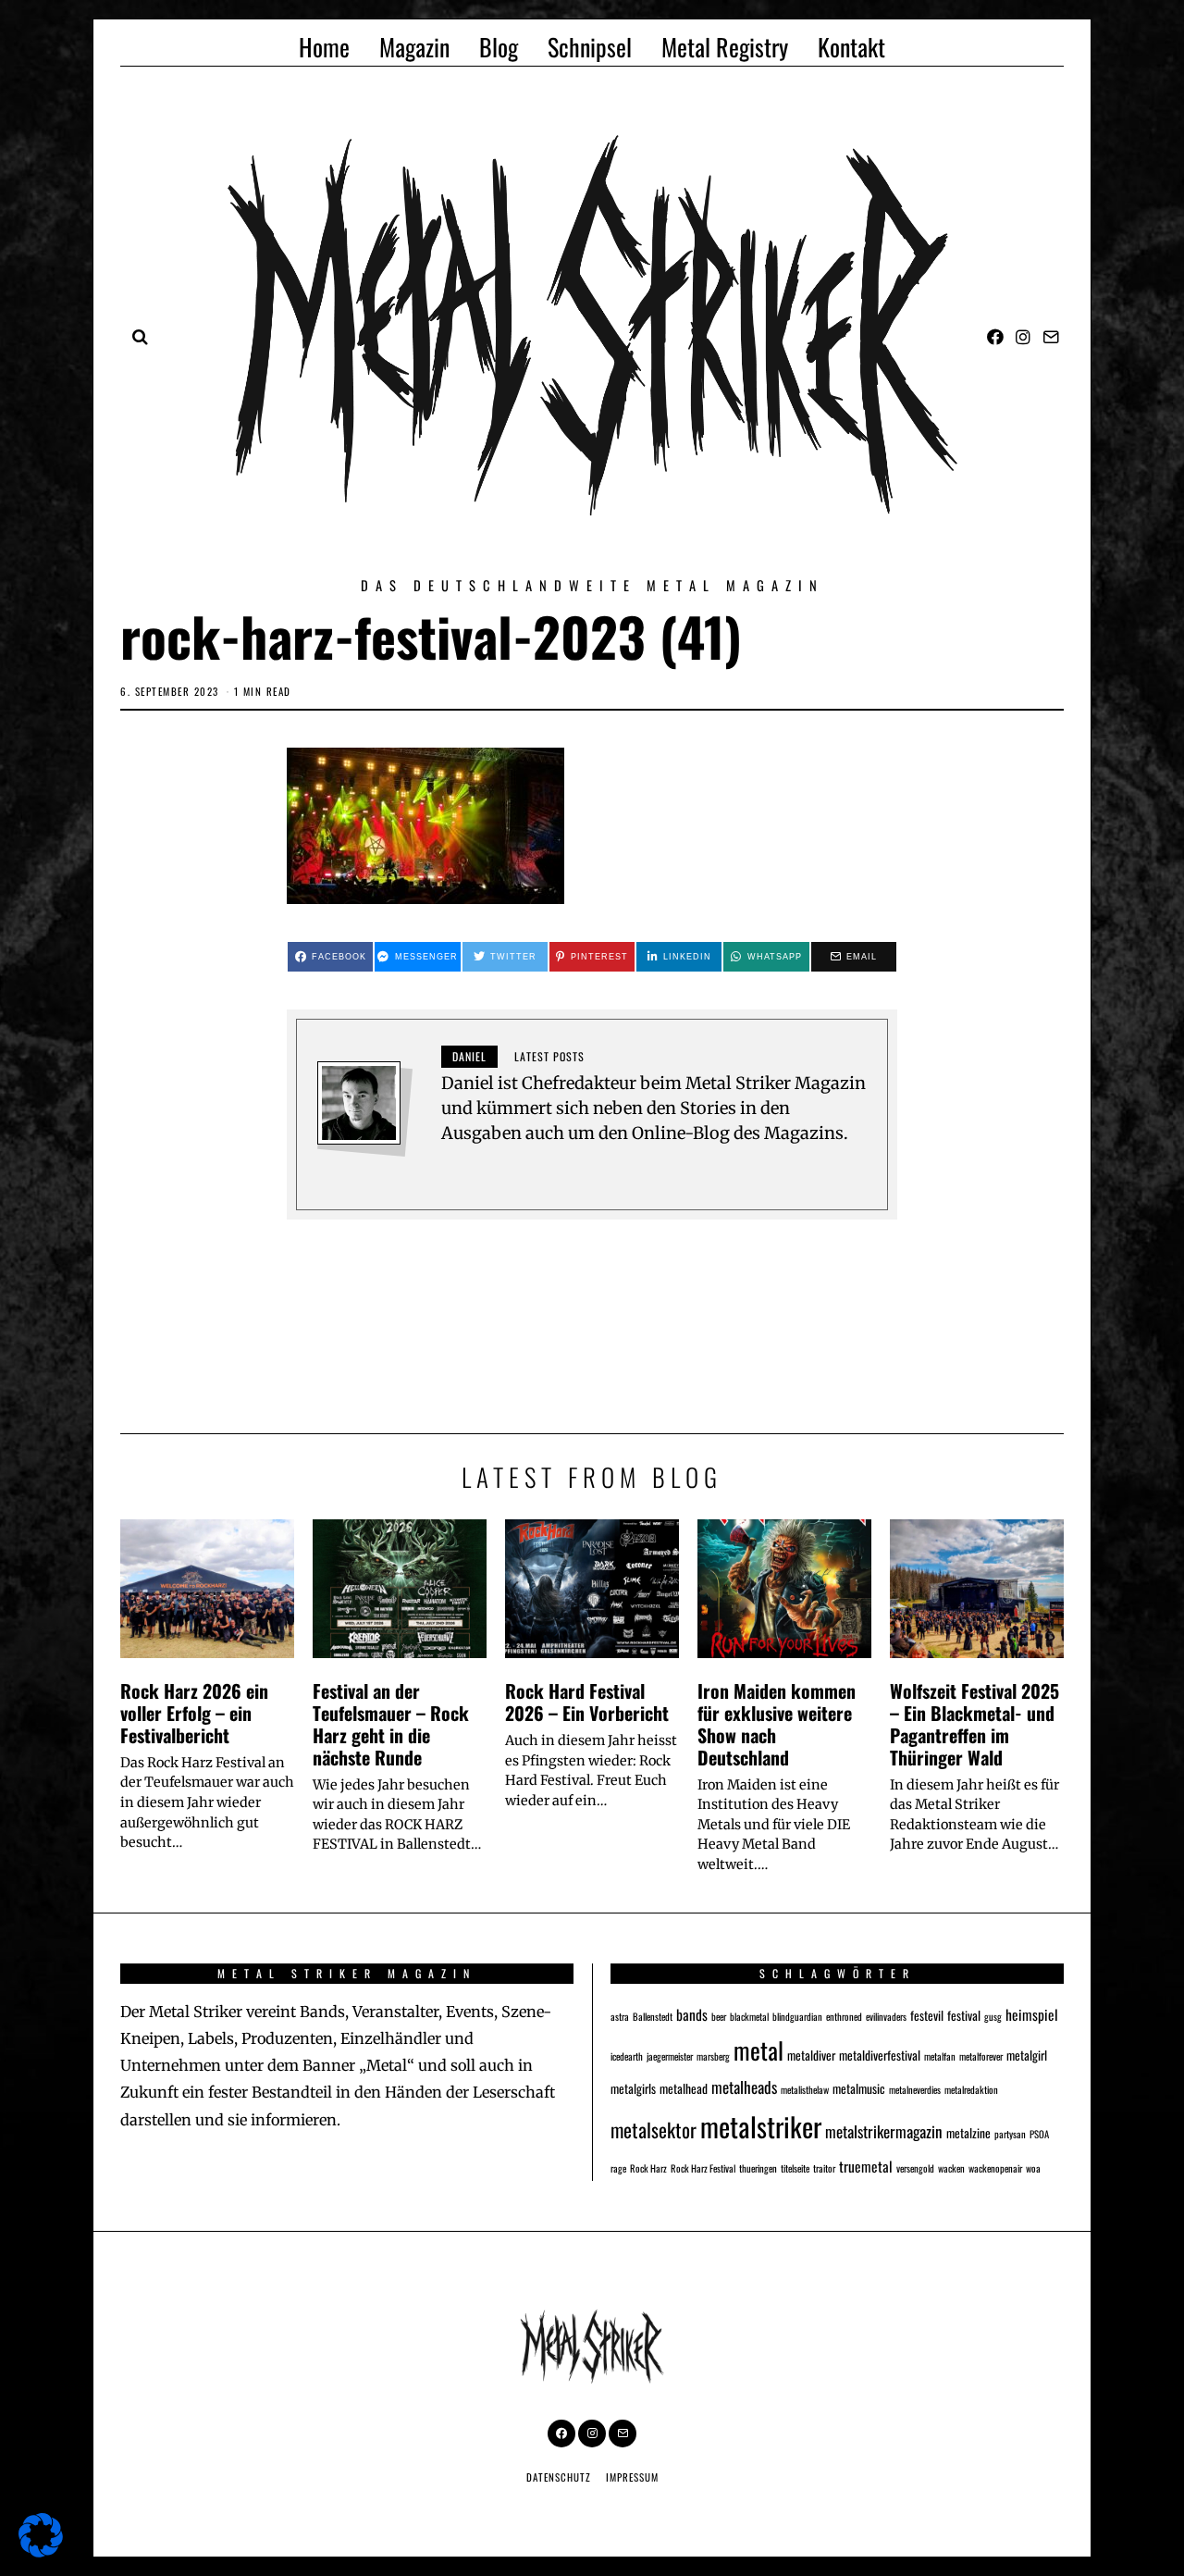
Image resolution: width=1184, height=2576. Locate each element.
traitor (824, 2168)
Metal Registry (725, 47)
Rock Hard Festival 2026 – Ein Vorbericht (587, 1702)
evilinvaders (886, 2016)
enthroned (844, 2016)
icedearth (627, 2056)
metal (758, 2050)
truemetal (866, 2166)
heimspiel (1032, 2014)
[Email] (1051, 337)
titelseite (795, 2168)
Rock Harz (648, 2168)
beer (719, 2016)
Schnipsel (590, 47)
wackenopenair (995, 2168)
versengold (915, 2168)
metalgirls (633, 2088)
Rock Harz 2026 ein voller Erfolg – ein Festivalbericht (194, 1713)
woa (1033, 2168)
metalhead (684, 2088)
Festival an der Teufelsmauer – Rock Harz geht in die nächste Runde (391, 1723)
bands (692, 2014)
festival (964, 2015)
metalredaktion (971, 2089)
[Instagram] (1023, 337)
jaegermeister (670, 2056)
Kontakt (851, 47)
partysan (1010, 2134)
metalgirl (1027, 2055)
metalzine (968, 2133)
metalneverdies (915, 2089)
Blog (499, 47)
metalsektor (654, 2130)
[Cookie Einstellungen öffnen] (41, 2551)
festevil (927, 2015)
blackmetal (749, 2016)
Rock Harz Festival (703, 2168)
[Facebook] (995, 337)
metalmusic (859, 2088)
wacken (951, 2168)
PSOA (1039, 2134)
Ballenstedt (653, 2016)
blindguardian (797, 2016)
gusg (993, 2016)
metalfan (940, 2056)
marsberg (713, 2056)
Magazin (414, 47)
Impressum (632, 2477)
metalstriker (761, 2126)
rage (618, 2168)
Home (324, 47)
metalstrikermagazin (884, 2131)
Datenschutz (559, 2477)
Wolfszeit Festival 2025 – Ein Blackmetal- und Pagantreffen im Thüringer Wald (974, 1723)
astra (620, 2016)
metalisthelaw (805, 2089)
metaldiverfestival (880, 2055)
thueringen (758, 2168)
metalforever (981, 2056)
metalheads (744, 2087)
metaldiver (811, 2055)
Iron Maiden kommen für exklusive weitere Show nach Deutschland (777, 1723)
